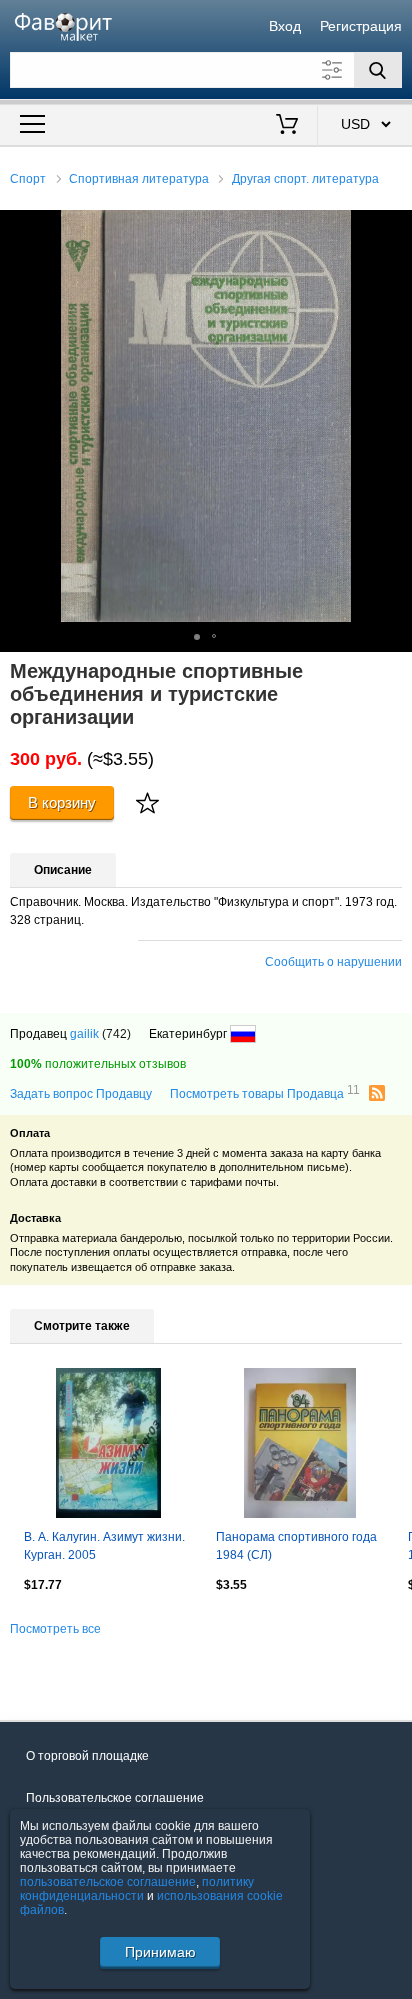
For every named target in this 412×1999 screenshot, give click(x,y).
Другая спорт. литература (305, 179)
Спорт (28, 179)
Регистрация (361, 26)
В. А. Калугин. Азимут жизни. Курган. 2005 (104, 1546)
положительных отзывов (98, 1064)
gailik (84, 1034)
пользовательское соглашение (108, 1882)
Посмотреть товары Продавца (265, 1093)
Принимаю (160, 1952)
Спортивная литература (139, 179)
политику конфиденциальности (137, 1889)
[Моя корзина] (286, 126)
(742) (116, 1034)
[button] (394, 228)
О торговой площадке (87, 1756)
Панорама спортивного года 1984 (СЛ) (296, 1546)
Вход (285, 26)
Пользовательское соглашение (115, 1798)
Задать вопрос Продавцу (81, 1094)
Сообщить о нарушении (333, 962)
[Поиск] (378, 70)
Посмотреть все (55, 1629)
